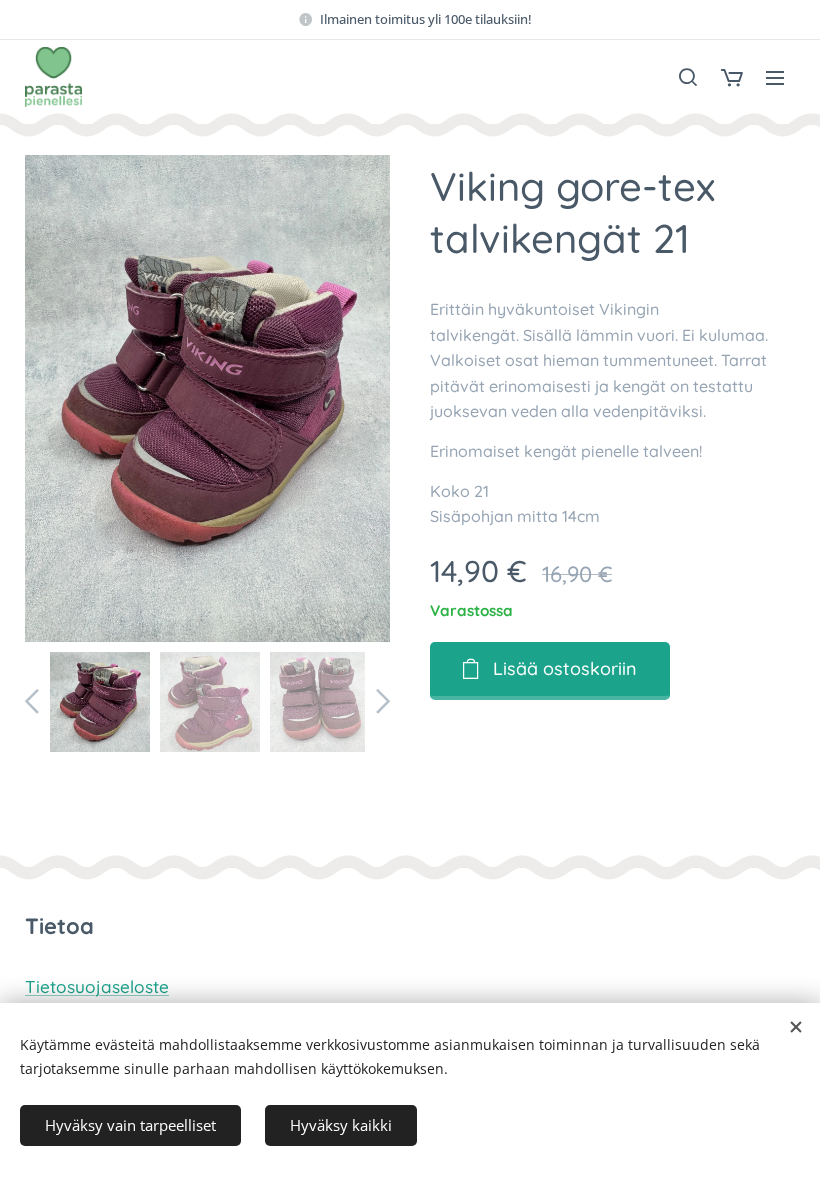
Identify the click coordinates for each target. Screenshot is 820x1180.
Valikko (775, 77)
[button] (688, 77)
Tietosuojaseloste (97, 986)
